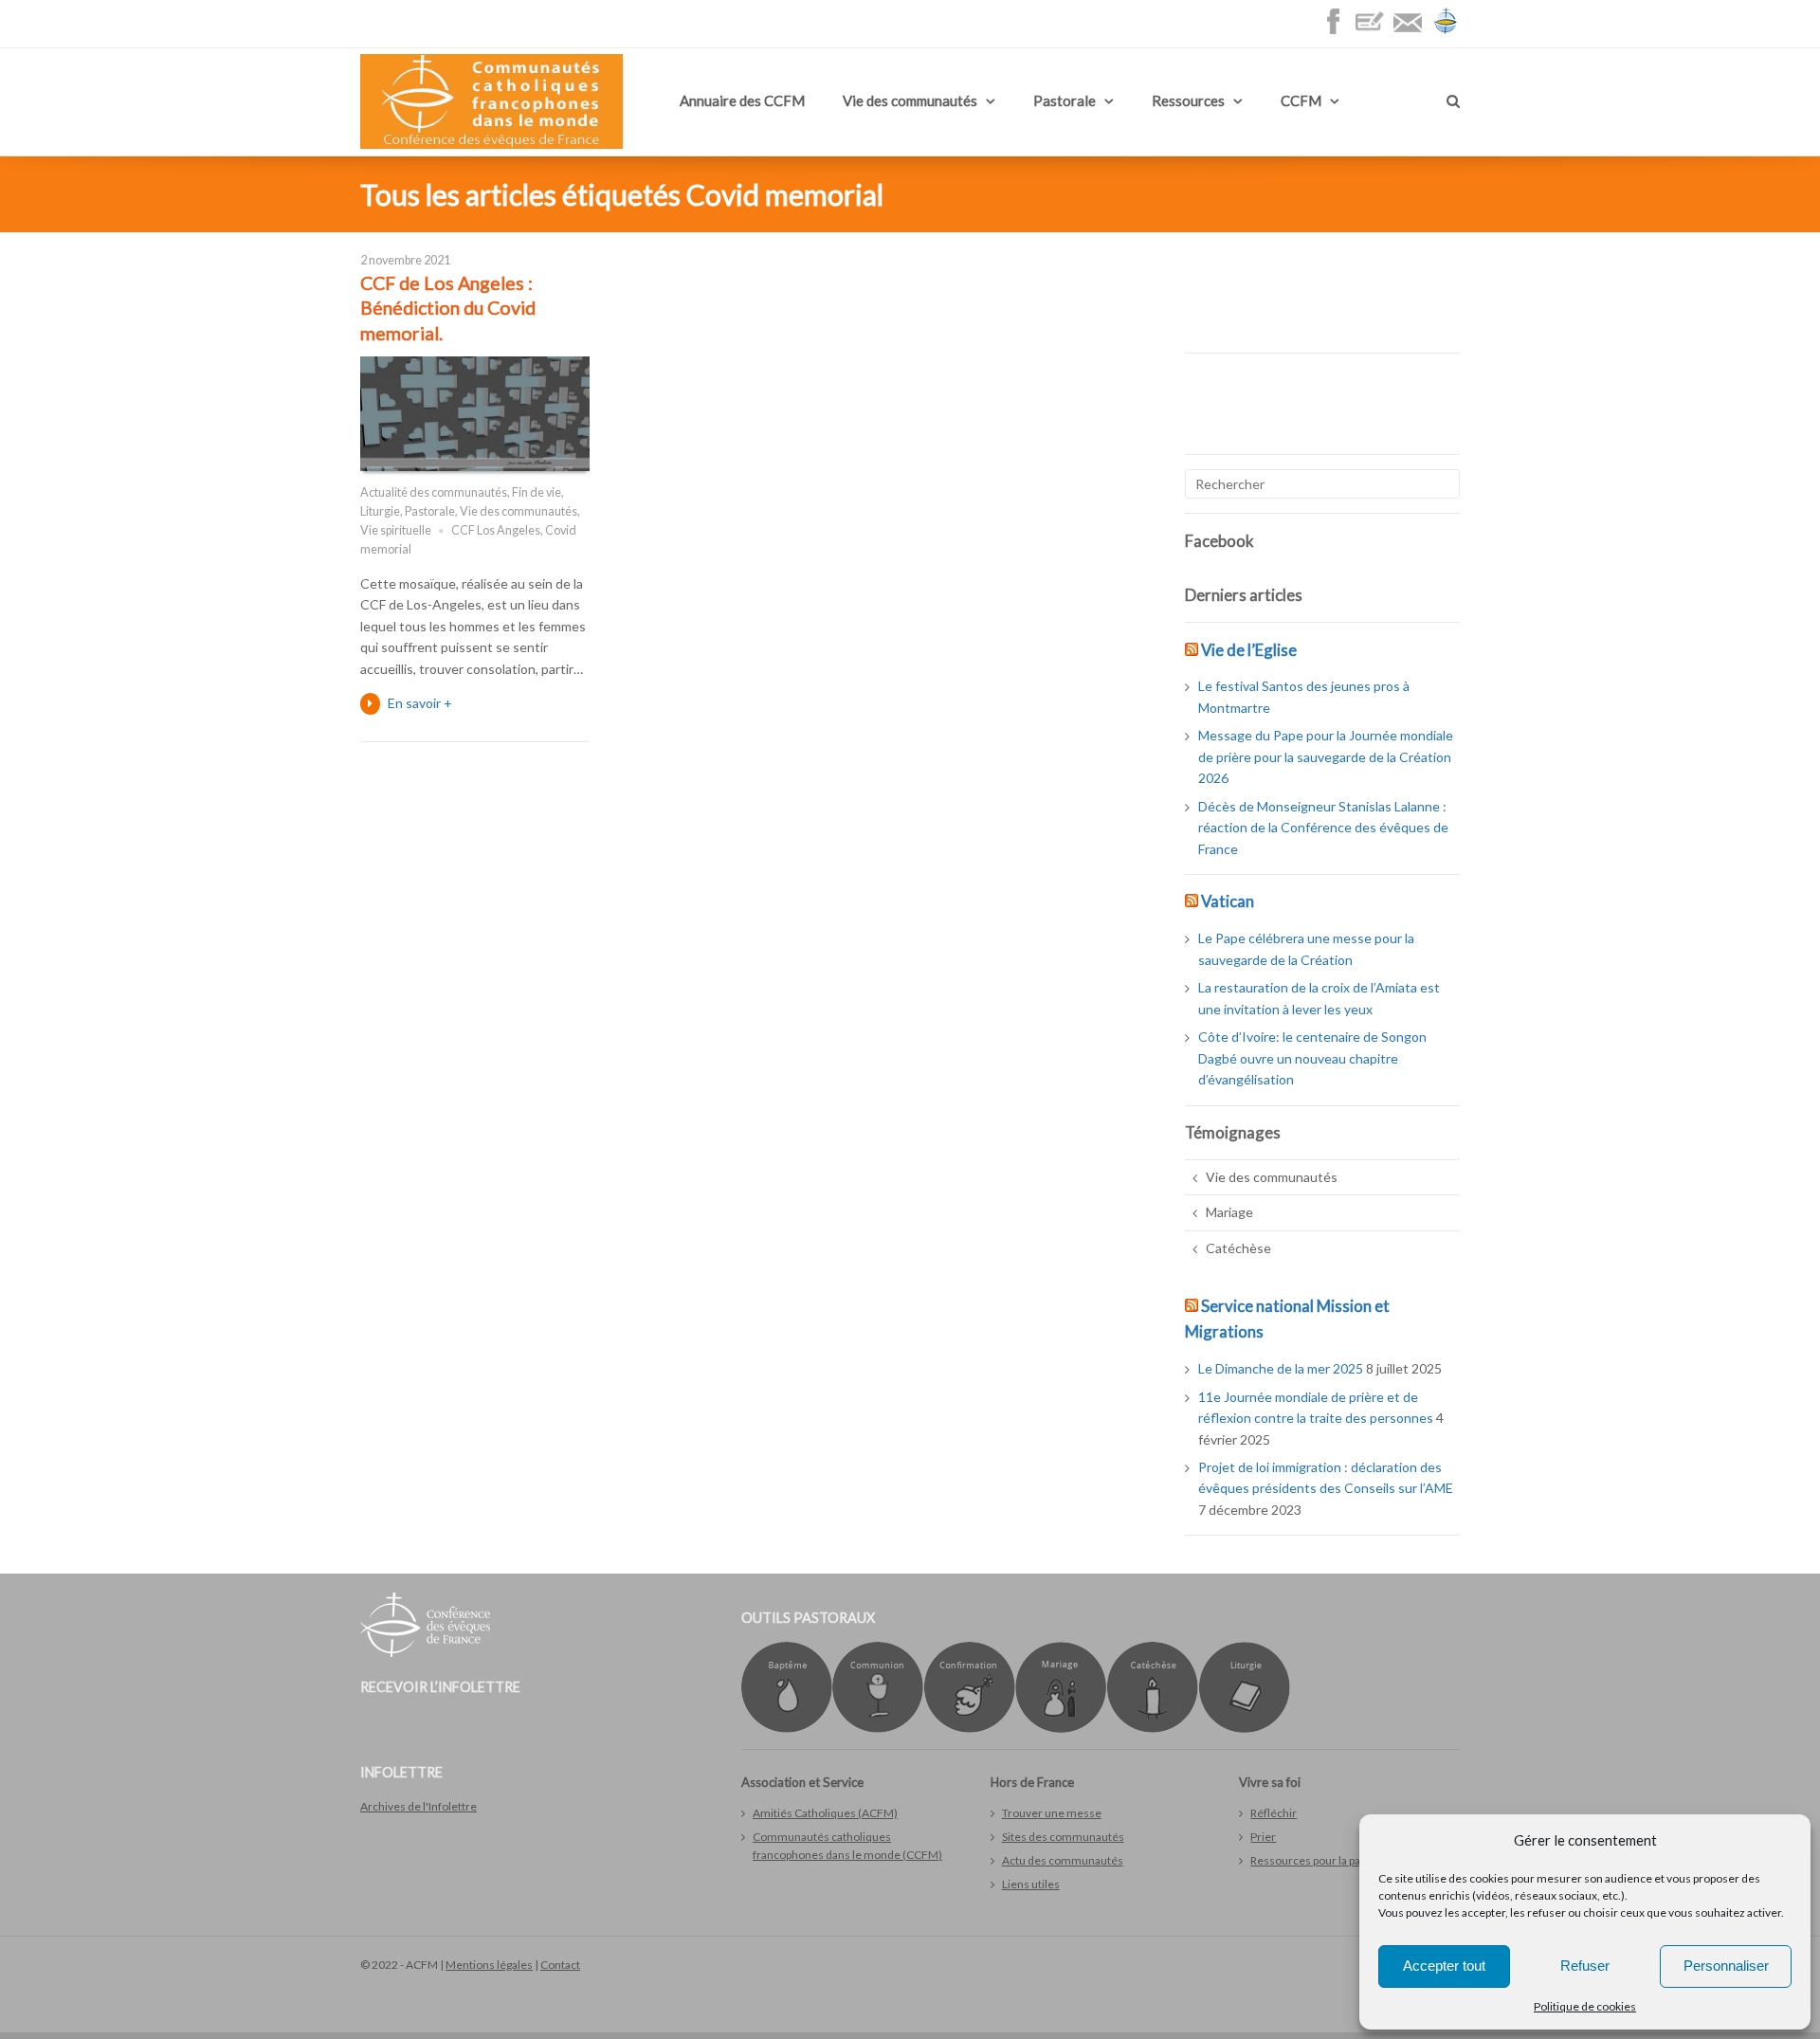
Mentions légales (489, 1965)
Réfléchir (1274, 1813)
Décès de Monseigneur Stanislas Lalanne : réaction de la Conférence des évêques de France (1323, 828)
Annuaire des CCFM (742, 100)
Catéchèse (1238, 1248)
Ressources (1188, 100)
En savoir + (420, 703)
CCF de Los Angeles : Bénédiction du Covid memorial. (448, 308)
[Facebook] (1338, 31)
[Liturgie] (1244, 1729)
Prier (1263, 1837)
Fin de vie (537, 492)
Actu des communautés (1063, 1860)
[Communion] (878, 1729)
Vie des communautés (910, 100)
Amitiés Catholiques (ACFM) (825, 1813)
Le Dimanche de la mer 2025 (1281, 1368)
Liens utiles (1031, 1884)
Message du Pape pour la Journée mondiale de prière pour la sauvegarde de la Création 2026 (1326, 756)
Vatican (1228, 901)
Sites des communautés (1063, 1837)
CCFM (1301, 100)
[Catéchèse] (1152, 1729)
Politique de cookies (1585, 2006)
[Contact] (1412, 31)
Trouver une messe (1052, 1813)
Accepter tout (1444, 1966)
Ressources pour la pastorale (1323, 1860)
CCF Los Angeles (496, 530)
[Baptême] (787, 1729)
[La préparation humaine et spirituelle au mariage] (1061, 1729)
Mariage (1229, 1212)
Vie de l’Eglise (1249, 650)
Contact (560, 1965)
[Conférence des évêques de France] (1446, 31)
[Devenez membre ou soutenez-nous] (1374, 31)
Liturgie (380, 511)
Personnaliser (1726, 1966)
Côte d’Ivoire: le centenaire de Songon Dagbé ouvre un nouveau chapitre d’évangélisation (1312, 1058)
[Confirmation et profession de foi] (969, 1729)
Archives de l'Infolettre (419, 1806)
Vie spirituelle (396, 530)
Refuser (1585, 1966)
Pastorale (1065, 100)
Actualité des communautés (434, 492)
